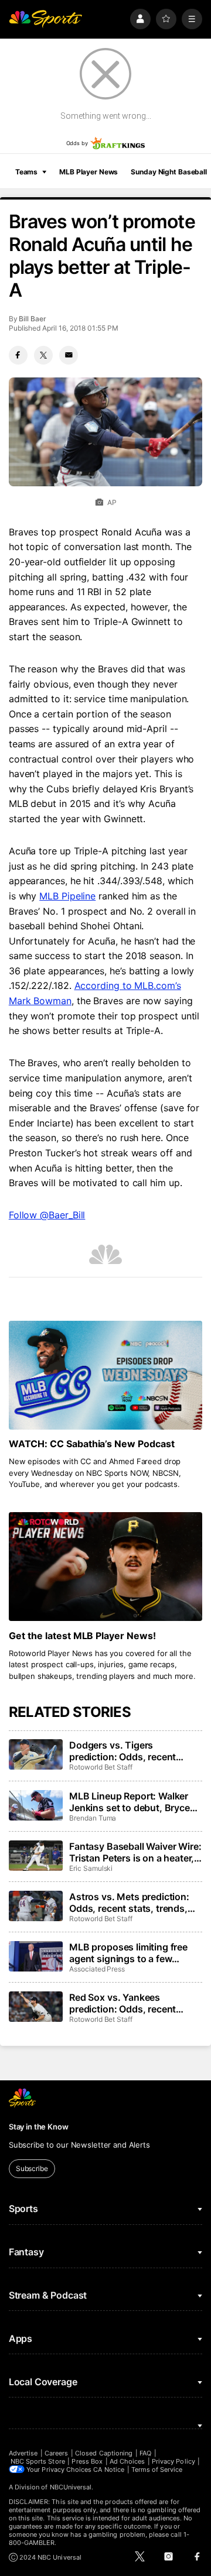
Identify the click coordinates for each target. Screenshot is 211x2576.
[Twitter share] (43, 355)
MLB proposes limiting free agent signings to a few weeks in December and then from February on (133, 1953)
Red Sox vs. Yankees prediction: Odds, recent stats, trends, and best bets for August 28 (130, 2003)
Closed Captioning (104, 2453)
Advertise (23, 2453)
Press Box (87, 2461)
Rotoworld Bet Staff (101, 1767)
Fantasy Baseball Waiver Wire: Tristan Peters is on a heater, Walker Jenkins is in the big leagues (135, 1852)
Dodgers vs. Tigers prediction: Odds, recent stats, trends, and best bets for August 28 (130, 1751)
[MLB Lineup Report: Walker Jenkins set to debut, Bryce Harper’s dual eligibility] (36, 1805)
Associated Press (97, 1969)
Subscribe (32, 2168)
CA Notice (109, 2469)
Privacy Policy (173, 2461)
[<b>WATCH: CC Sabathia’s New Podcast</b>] (105, 1375)
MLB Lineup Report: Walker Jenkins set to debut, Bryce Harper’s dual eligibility (130, 1802)
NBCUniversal (71, 2487)
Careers (56, 2453)
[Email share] (69, 355)
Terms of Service (157, 2469)
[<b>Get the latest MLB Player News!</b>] (105, 1567)
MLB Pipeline (67, 896)
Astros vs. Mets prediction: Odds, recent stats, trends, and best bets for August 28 (131, 1902)
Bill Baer (32, 319)
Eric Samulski (91, 1868)
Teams (26, 172)
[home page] (46, 19)
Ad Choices (127, 2461)
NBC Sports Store (38, 2461)
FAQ (145, 2453)
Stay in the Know (39, 2127)
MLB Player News (89, 172)
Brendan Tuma (93, 1818)
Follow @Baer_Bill (47, 1215)
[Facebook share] (18, 355)
